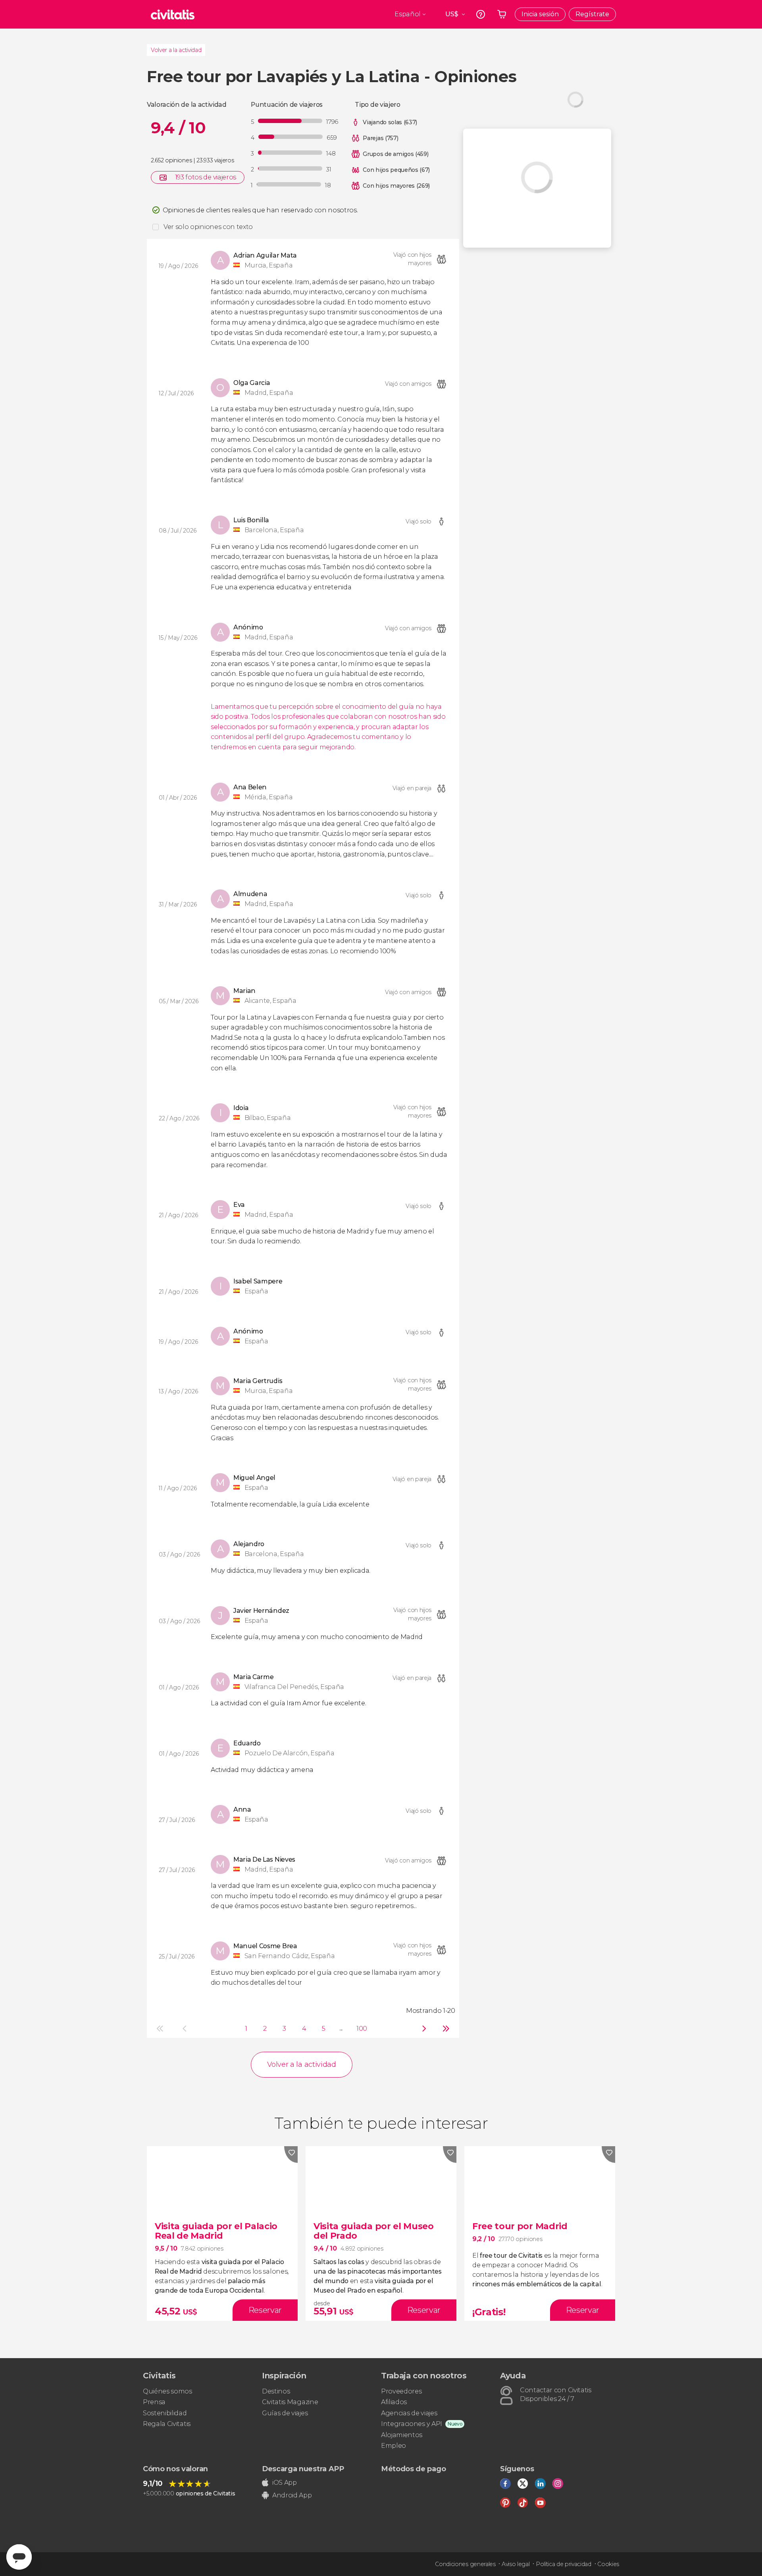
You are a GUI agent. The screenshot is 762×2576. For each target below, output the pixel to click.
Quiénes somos (167, 2391)
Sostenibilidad (165, 2413)
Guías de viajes (285, 2413)
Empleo (394, 2446)
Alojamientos (402, 2435)
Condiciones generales (465, 2564)
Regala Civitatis (167, 2424)
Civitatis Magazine (290, 2402)
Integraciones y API (412, 2424)
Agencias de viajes (409, 2413)
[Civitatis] (173, 14)
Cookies (608, 2564)
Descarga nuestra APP (303, 2469)
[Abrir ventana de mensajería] (19, 2557)
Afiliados (394, 2402)
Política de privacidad (564, 2564)
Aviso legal (516, 2564)
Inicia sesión (540, 14)
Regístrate (592, 14)
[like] (291, 2155)
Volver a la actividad (176, 50)
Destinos (276, 2391)
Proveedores (401, 2391)
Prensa (154, 2402)
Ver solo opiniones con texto (208, 227)
